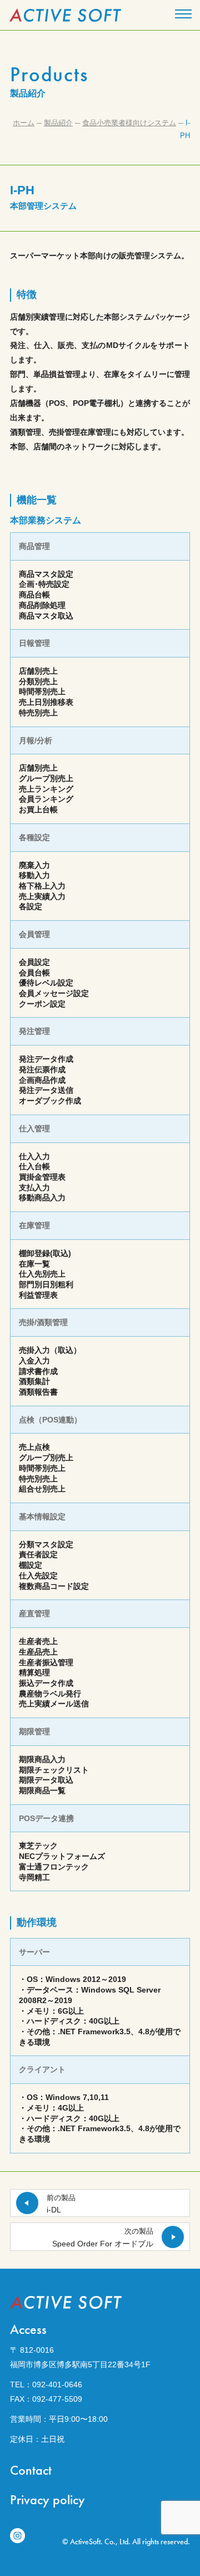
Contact (31, 2470)
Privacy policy (47, 2499)
